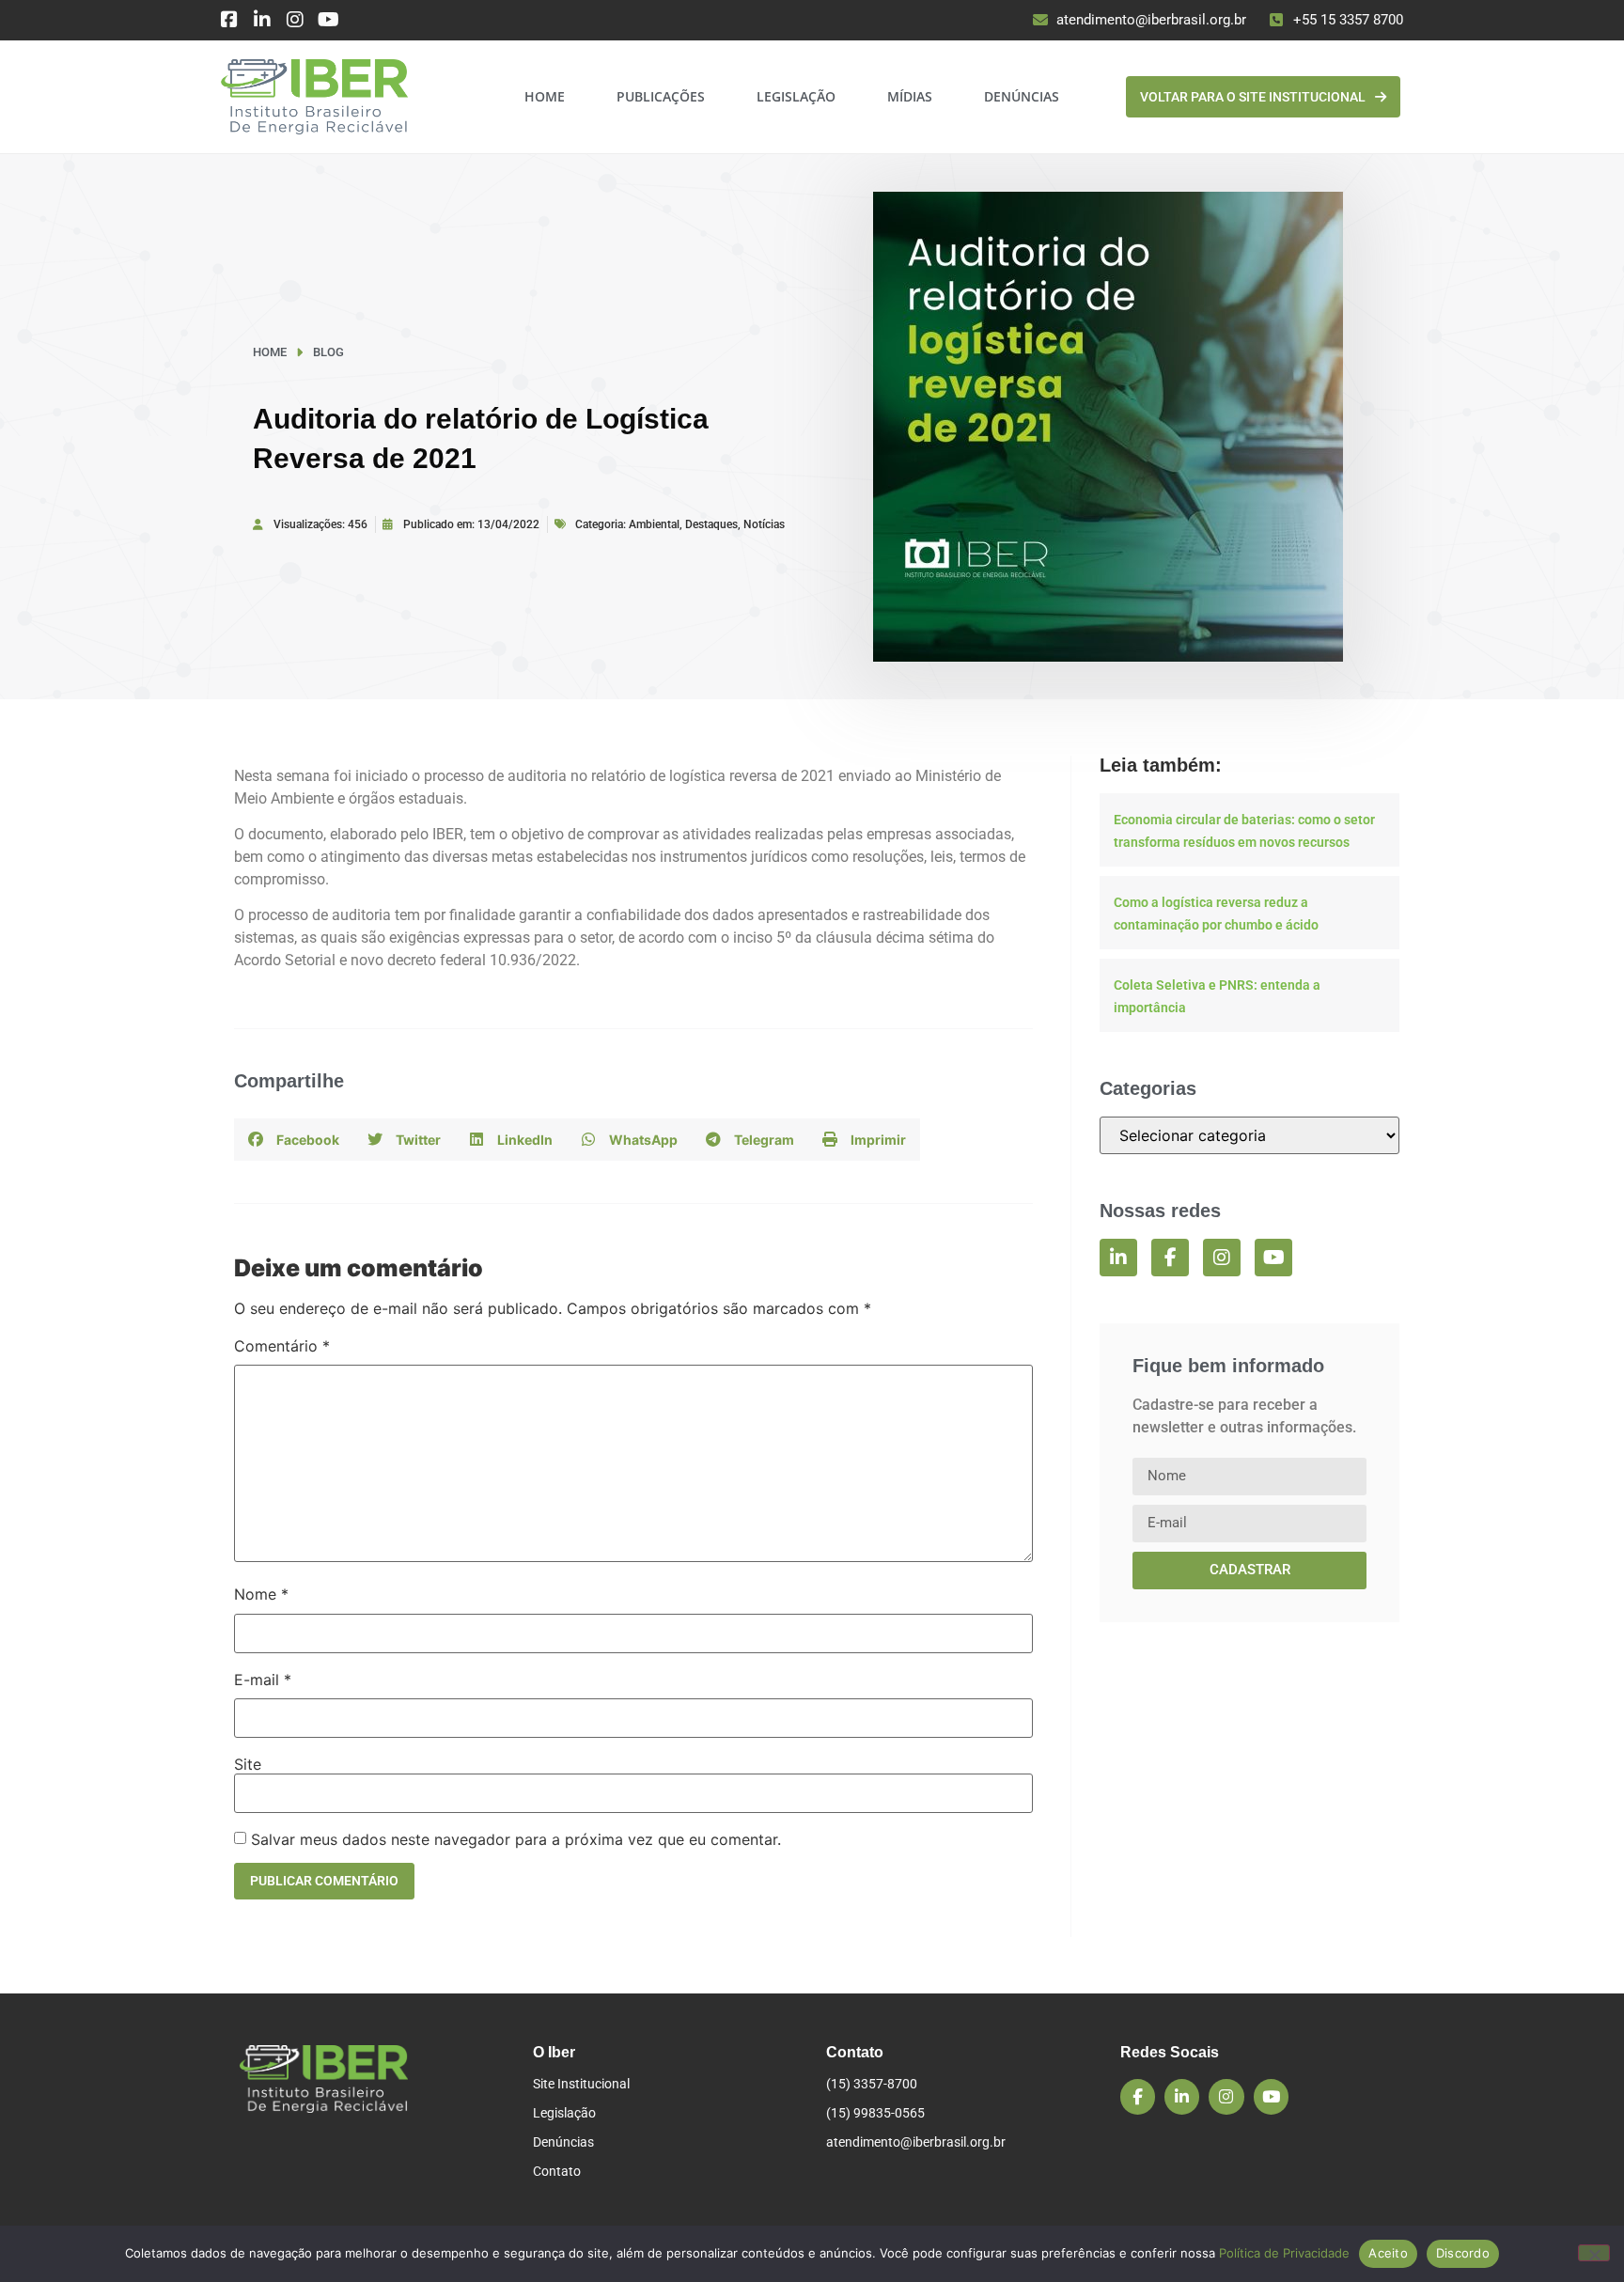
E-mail (263, 1680)
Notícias (764, 524)
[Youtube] (328, 20)
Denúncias (1022, 96)
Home (545, 96)
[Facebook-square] (229, 20)
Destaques (711, 524)
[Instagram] (295, 20)
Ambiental (654, 524)
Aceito (1388, 2253)
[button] (294, 1140)
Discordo (1463, 2253)
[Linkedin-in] (262, 20)
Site (248, 1764)
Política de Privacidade (1284, 2253)
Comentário (282, 1346)
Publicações (661, 96)
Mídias (910, 96)
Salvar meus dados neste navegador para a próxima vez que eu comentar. (516, 1839)
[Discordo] (1594, 2253)
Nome (261, 1594)
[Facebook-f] (1170, 1258)
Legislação (796, 96)
